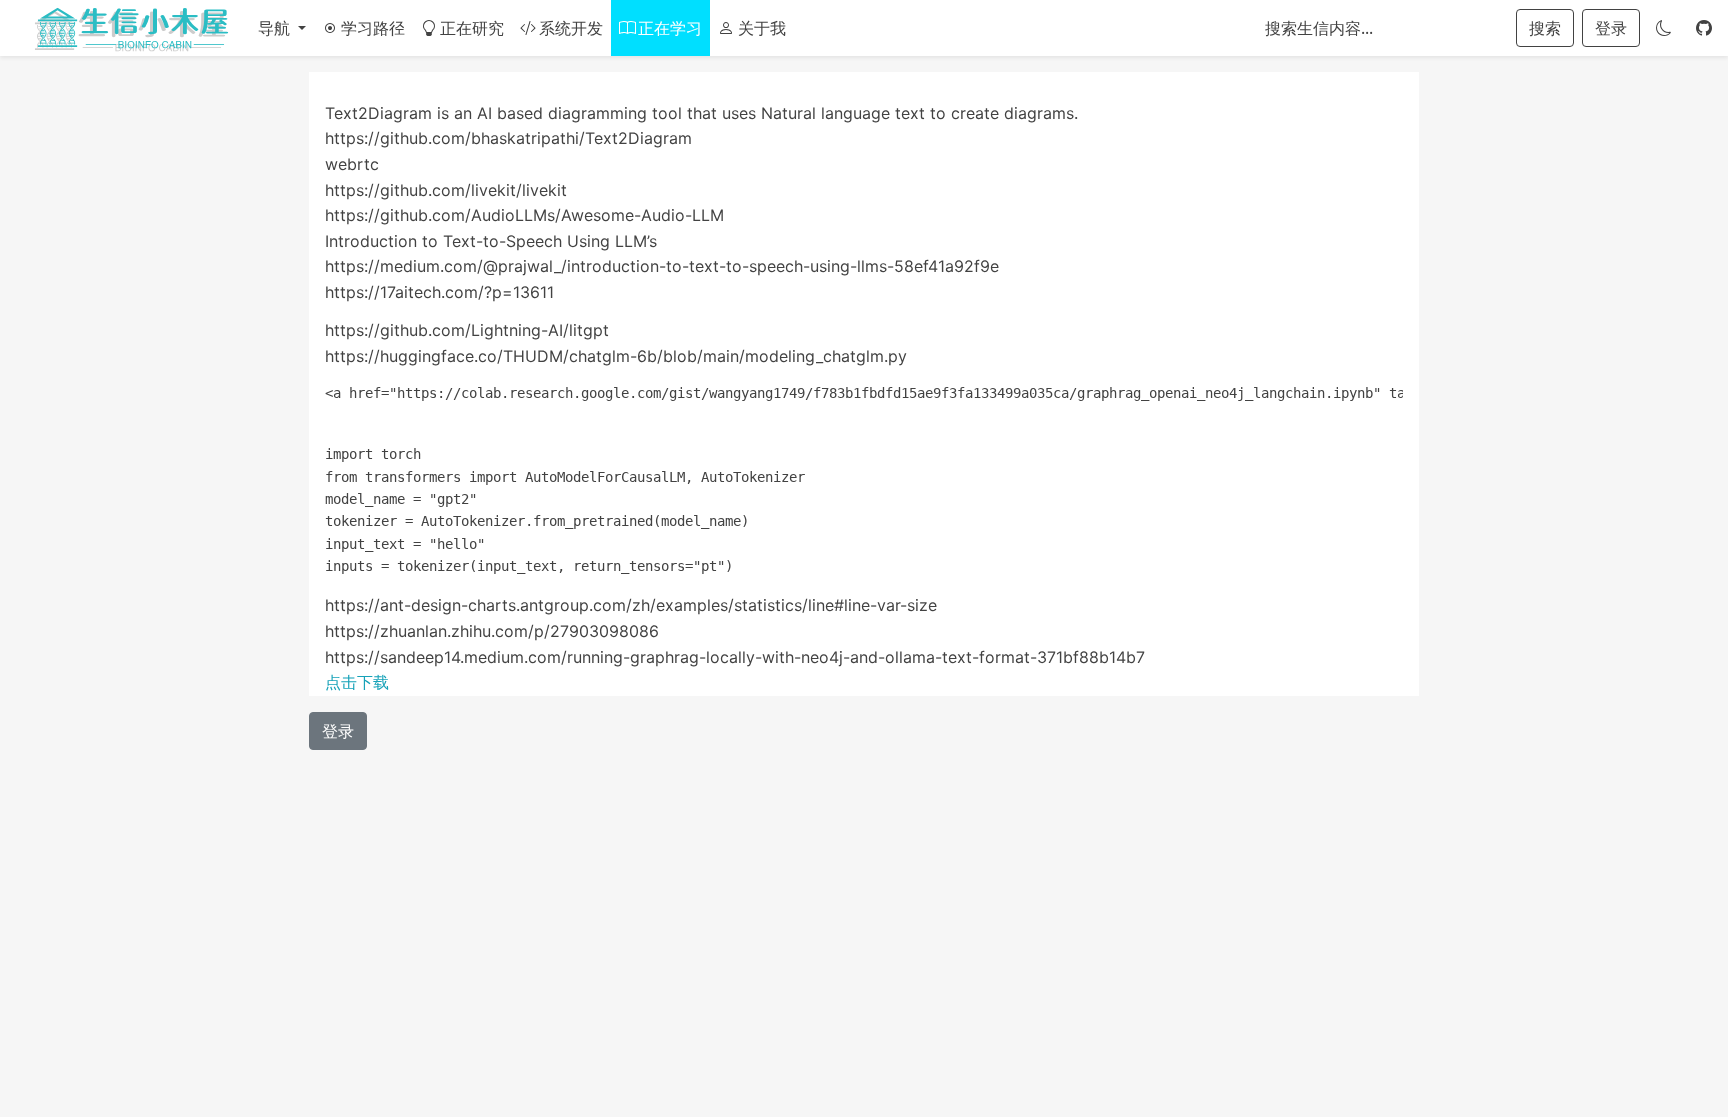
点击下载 (357, 682)
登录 (1611, 28)
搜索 (1545, 28)
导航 (276, 28)
